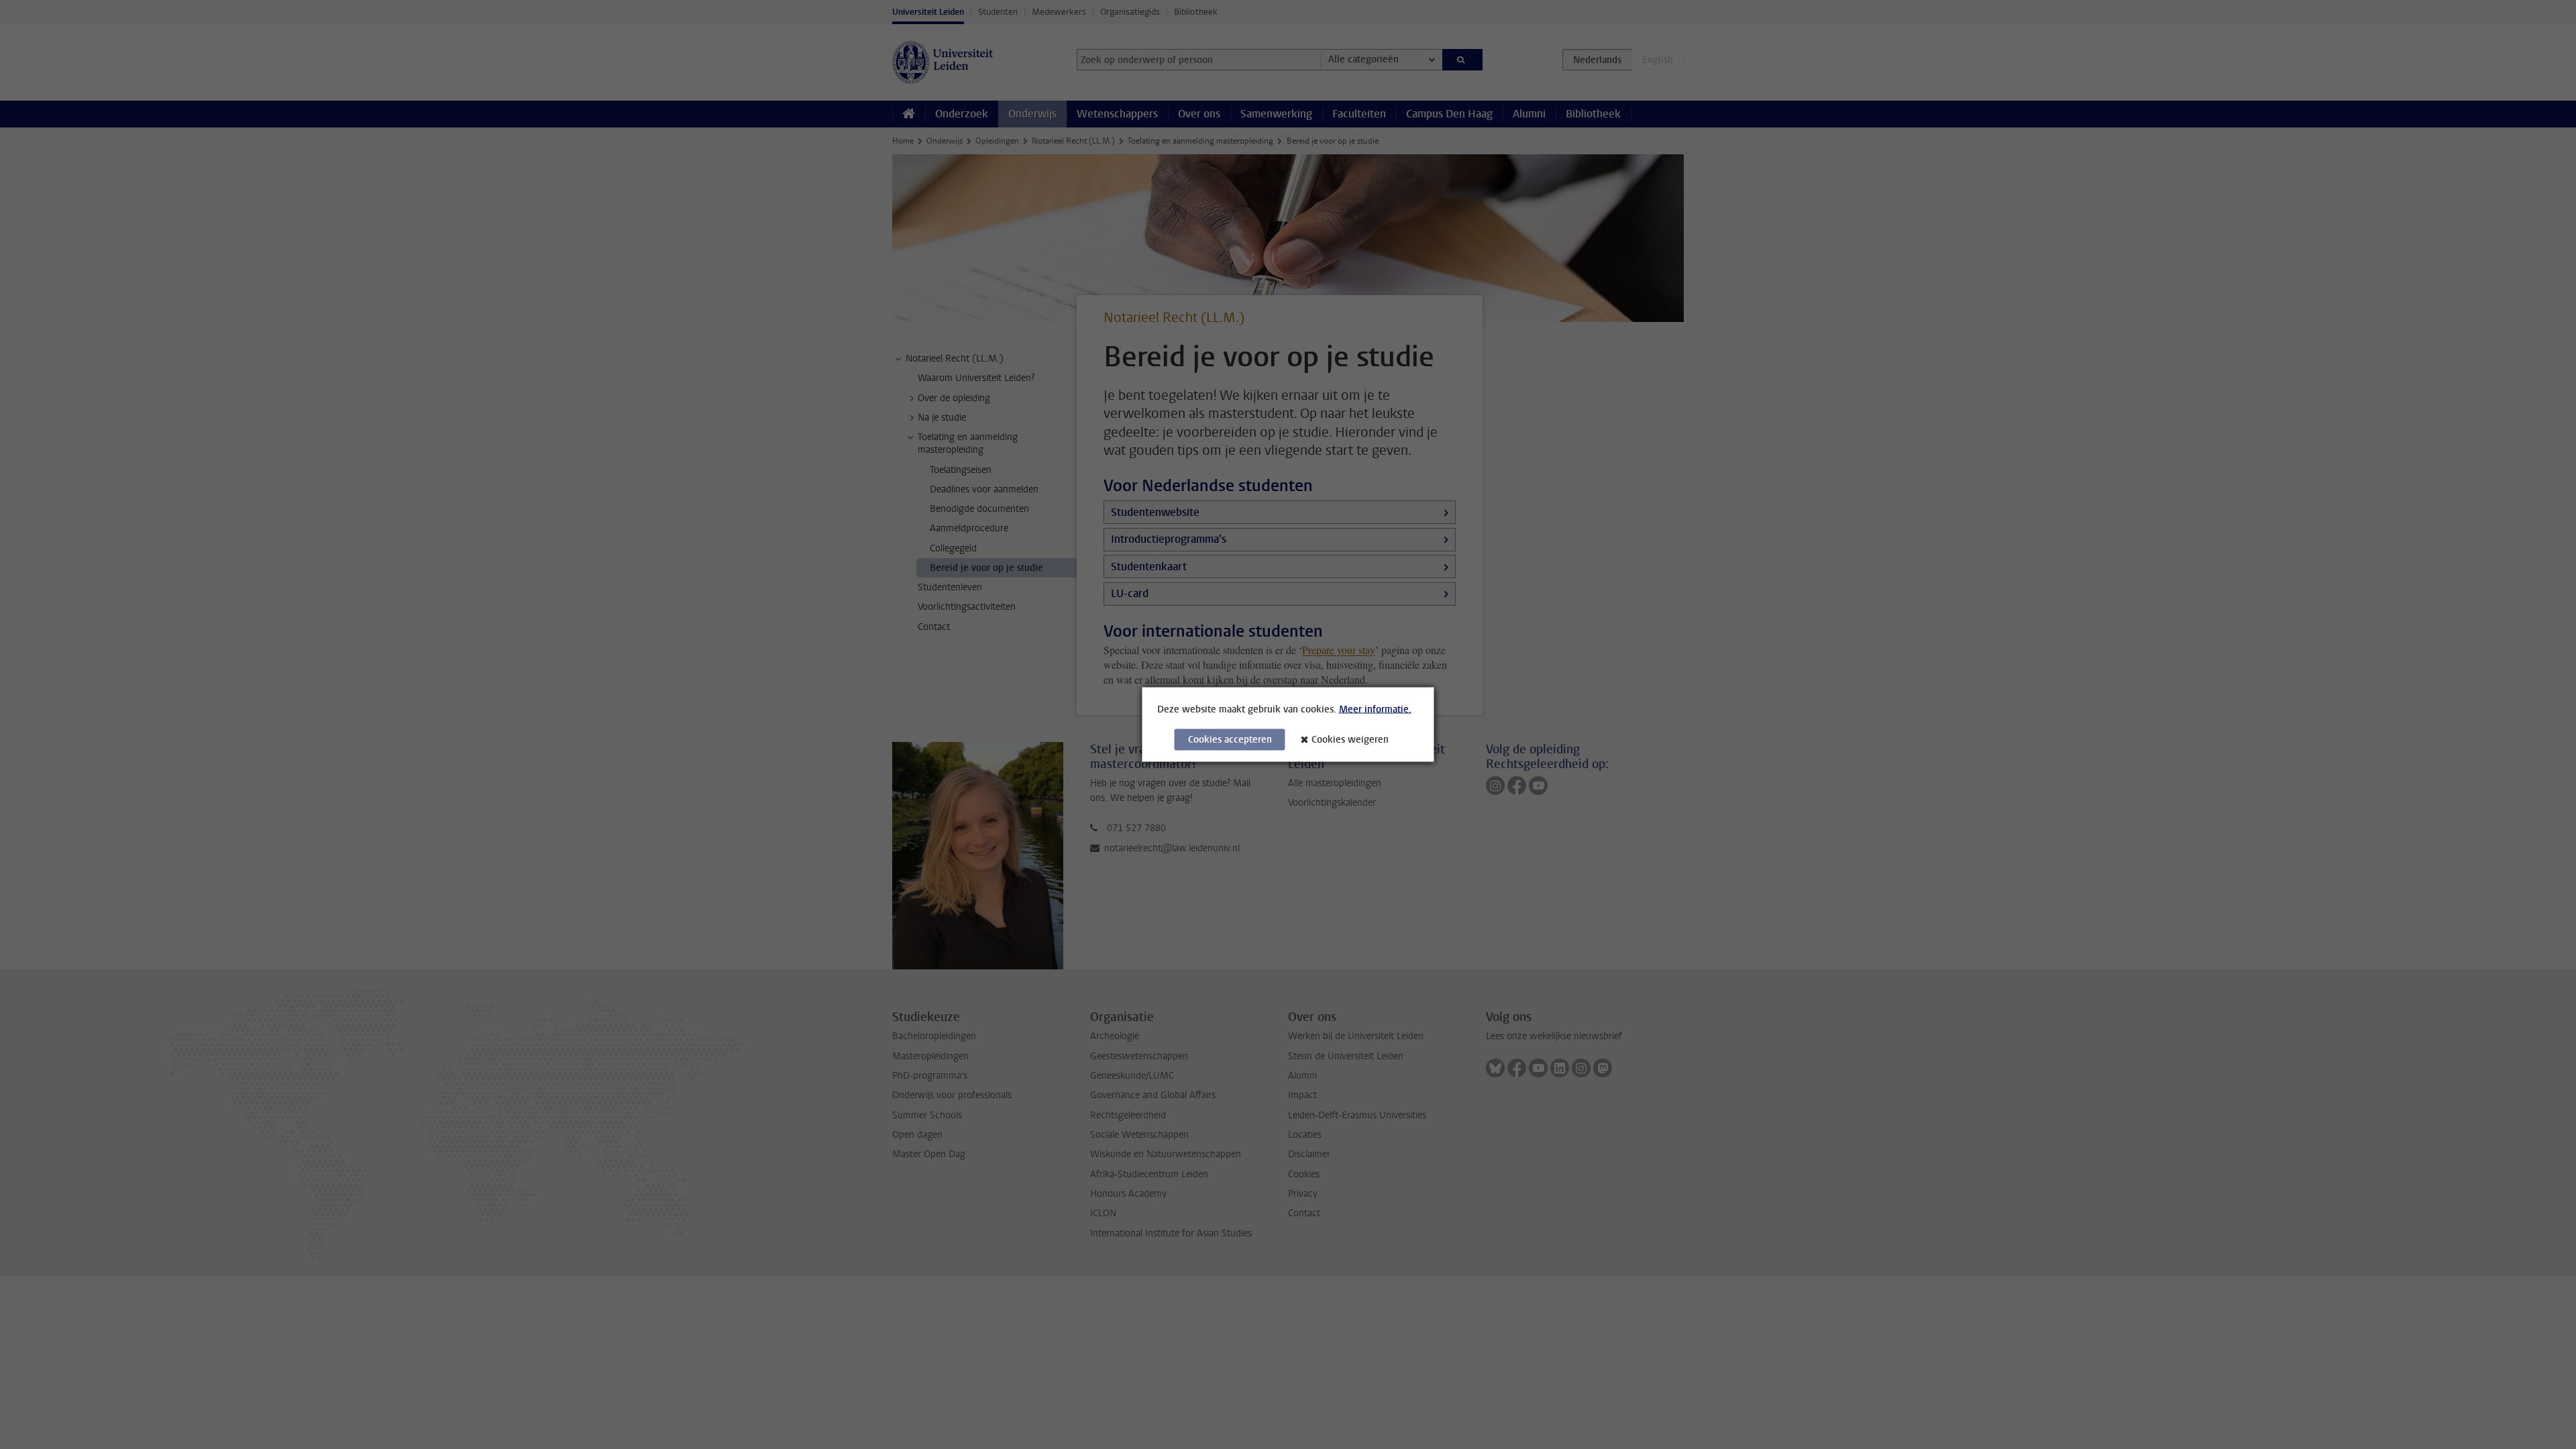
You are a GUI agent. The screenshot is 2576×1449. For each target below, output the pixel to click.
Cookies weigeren (1350, 740)
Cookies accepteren (1230, 740)
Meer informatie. (1375, 709)
